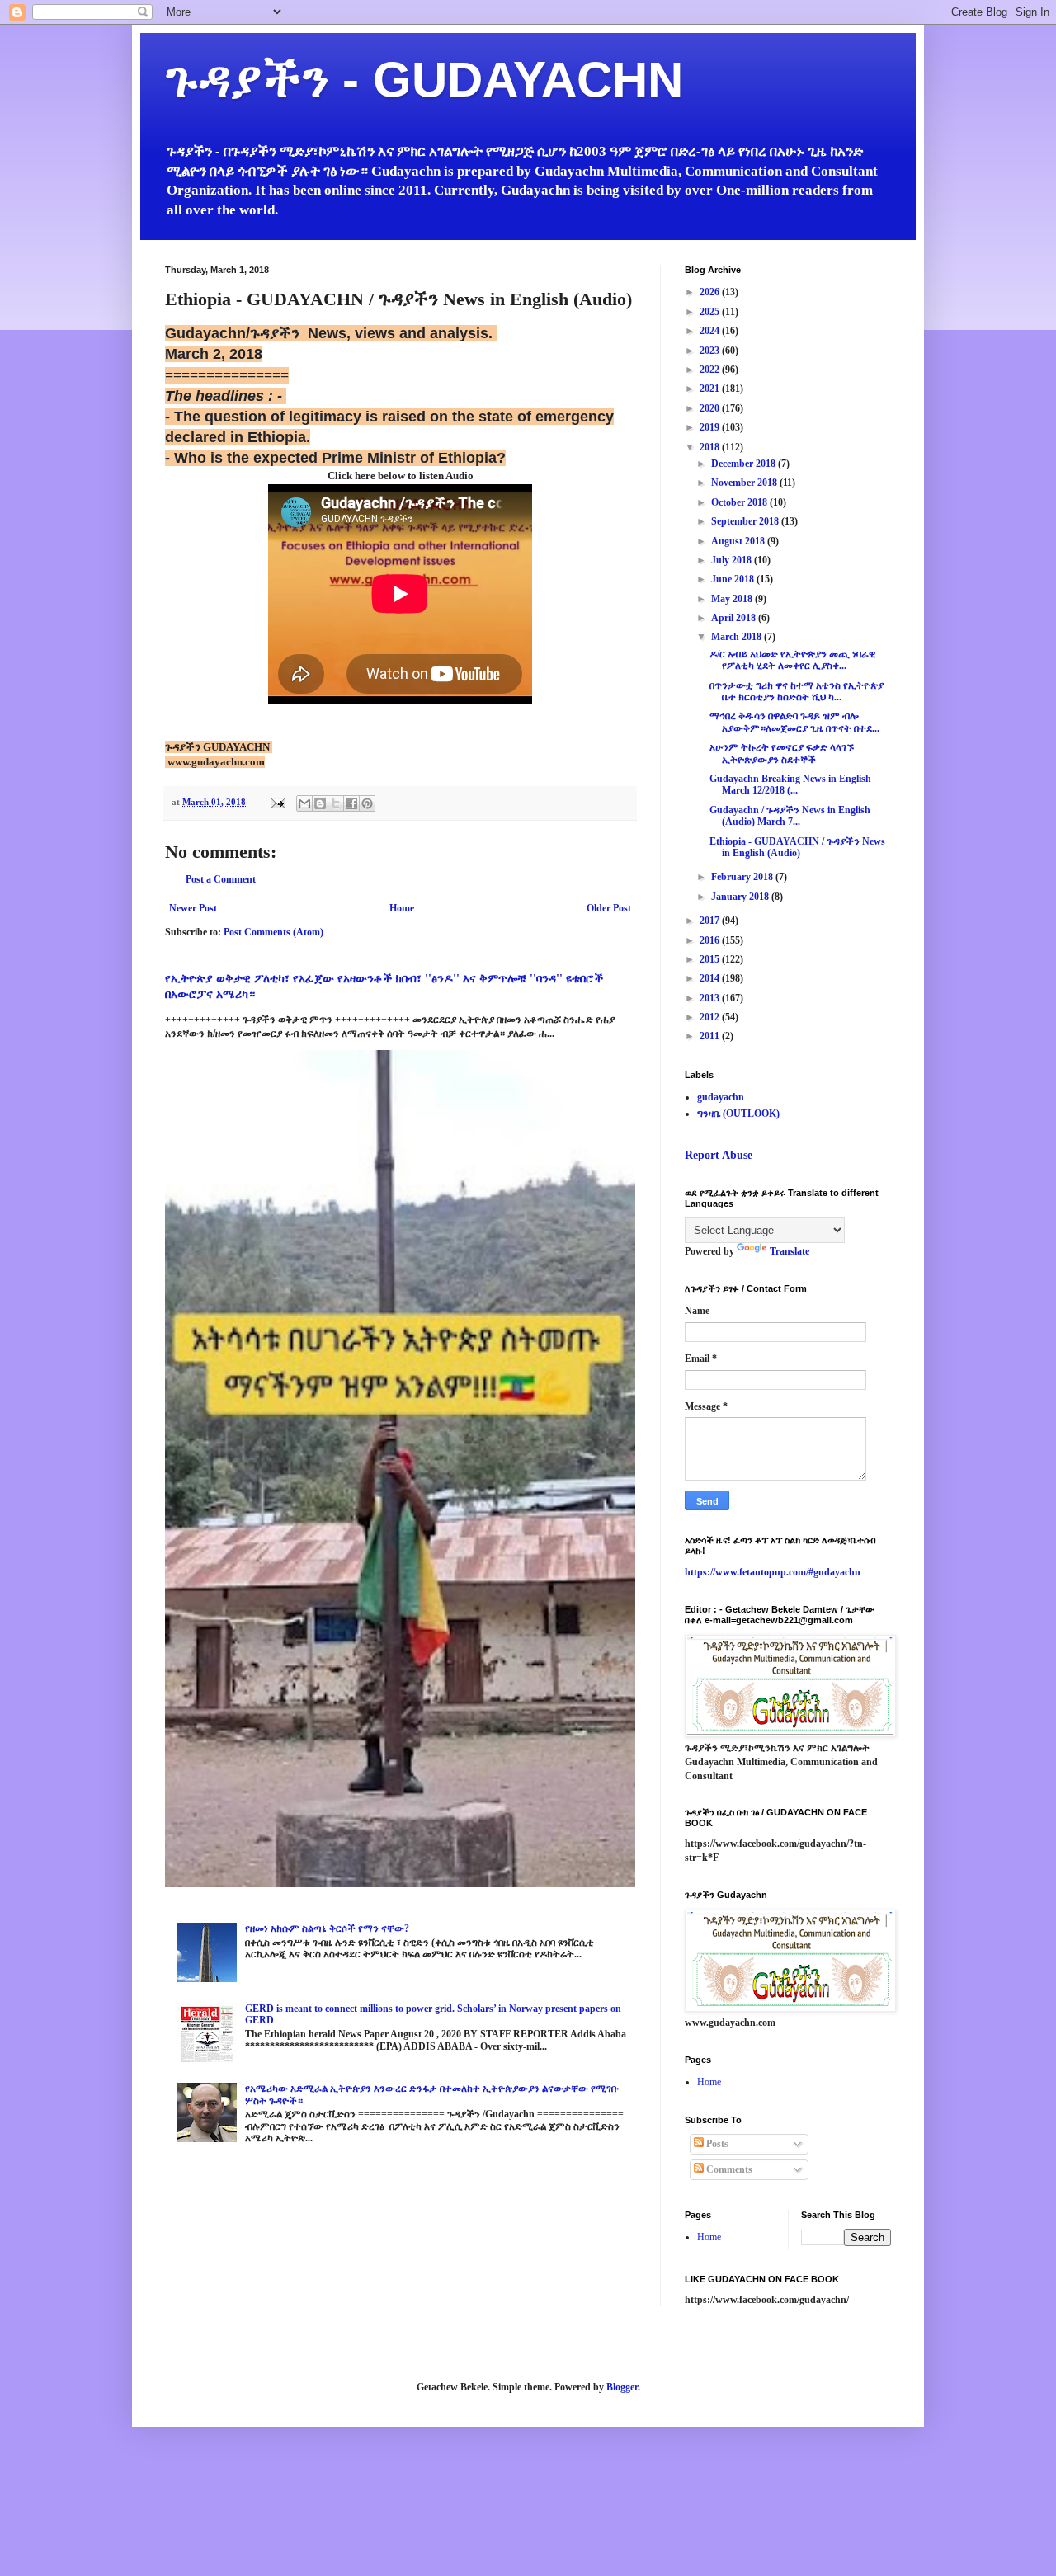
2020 (711, 408)
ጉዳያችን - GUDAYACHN (424, 80)
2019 (711, 427)
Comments (728, 2169)
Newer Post (193, 908)
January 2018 (741, 897)
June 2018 (734, 579)
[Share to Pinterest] (367, 803)
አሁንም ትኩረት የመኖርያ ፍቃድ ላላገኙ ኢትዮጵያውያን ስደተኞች (782, 753)
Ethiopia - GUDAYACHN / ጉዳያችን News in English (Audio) (797, 847)
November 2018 (745, 483)
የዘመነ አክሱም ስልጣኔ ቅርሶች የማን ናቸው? (327, 1928)
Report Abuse (719, 1155)
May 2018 (733, 599)
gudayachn (721, 1097)
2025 (711, 312)
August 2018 (739, 541)
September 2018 (746, 521)
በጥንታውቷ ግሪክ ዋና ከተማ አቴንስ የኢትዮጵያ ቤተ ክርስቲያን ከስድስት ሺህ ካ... (797, 691)
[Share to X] (336, 803)
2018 (711, 447)
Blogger (622, 2387)
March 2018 (738, 637)
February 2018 (743, 877)
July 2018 (733, 560)
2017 (711, 921)
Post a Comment (221, 879)
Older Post (609, 908)
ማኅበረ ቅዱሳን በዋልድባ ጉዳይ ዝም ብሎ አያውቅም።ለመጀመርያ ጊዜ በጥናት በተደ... (794, 722)
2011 (711, 1036)
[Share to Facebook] (351, 803)
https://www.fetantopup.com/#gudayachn (773, 1572)
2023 (711, 351)
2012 (711, 1017)
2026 (711, 292)
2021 (711, 389)
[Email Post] (277, 802)
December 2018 (745, 464)
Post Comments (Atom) (273, 932)
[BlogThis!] (320, 803)
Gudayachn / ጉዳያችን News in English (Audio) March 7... (790, 816)
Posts (716, 2144)
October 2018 (740, 502)
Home (402, 908)
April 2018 (735, 618)
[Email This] (304, 803)
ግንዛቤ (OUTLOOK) (738, 1114)
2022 (711, 370)
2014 (711, 978)
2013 (711, 998)
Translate (790, 1251)
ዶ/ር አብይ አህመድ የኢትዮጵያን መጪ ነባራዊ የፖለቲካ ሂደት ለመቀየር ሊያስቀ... (792, 660)
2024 (711, 331)
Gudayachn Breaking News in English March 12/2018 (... (790, 784)
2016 (711, 940)
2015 (711, 959)
